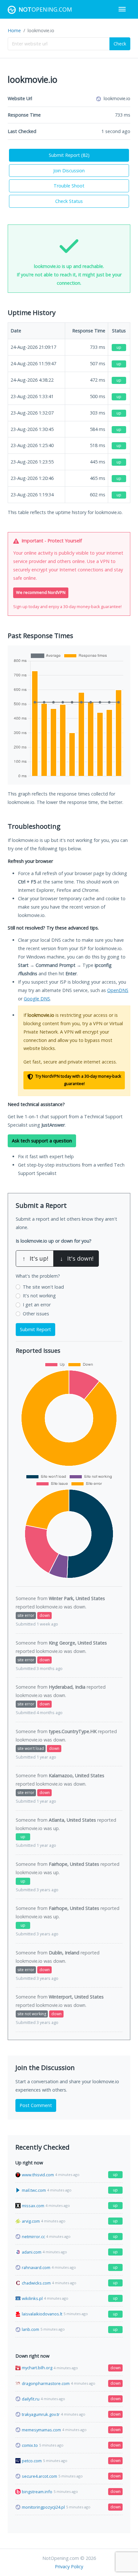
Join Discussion (69, 171)
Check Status (69, 201)
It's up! (35, 1258)
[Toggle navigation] (122, 9)
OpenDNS (118, 990)
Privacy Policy (69, 2566)
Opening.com (45, 9)
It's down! (77, 1258)
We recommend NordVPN (41, 592)
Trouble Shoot (69, 186)
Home (14, 30)
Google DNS (37, 999)
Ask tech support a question (42, 1141)
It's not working (39, 1296)
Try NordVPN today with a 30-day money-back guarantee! (78, 1080)
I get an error (37, 1305)
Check (120, 44)
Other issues (36, 1314)
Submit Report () (69, 155)
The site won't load (43, 1287)
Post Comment (36, 2105)
